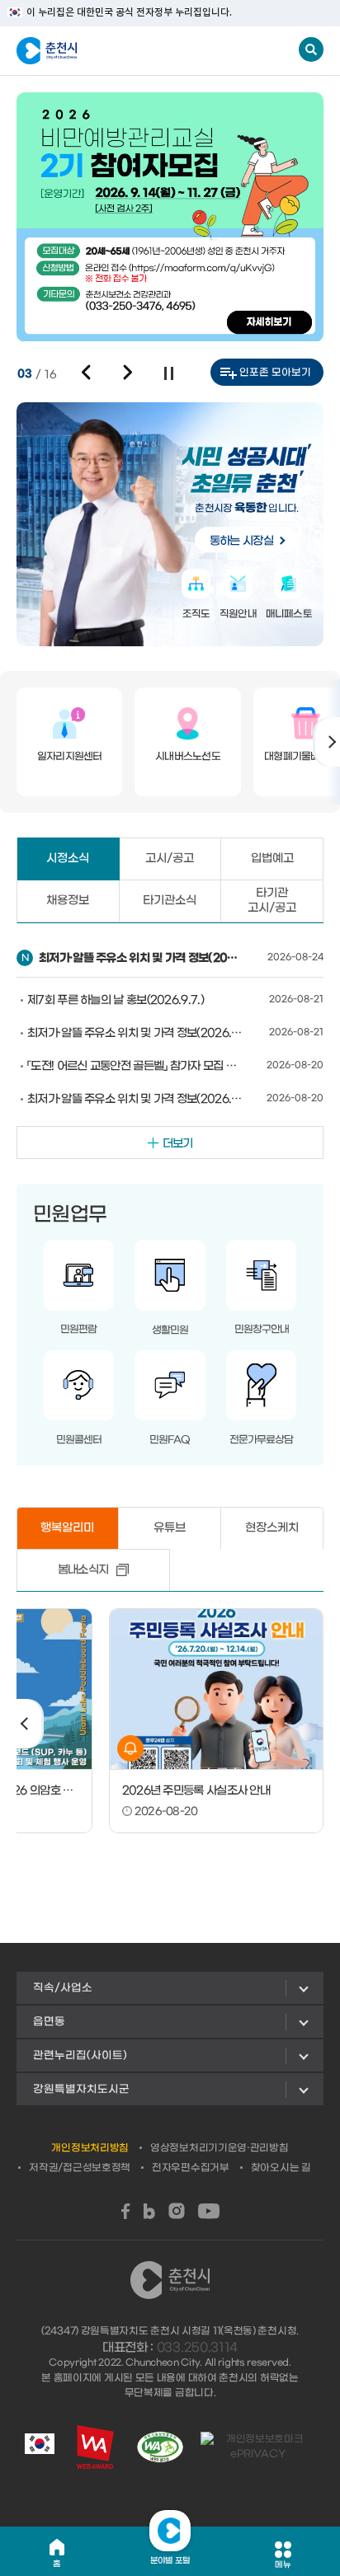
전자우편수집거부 (191, 2168)
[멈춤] (169, 373)
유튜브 (170, 1528)
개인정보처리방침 (90, 2148)
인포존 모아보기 (275, 373)
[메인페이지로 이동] (98, 51)
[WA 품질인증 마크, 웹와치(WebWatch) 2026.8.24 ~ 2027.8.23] (161, 2447)
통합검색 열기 (311, 49)
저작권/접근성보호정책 (80, 2168)
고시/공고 (170, 859)
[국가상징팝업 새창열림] (40, 2447)
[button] (87, 373)
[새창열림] (126, 2211)
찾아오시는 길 (281, 2168)
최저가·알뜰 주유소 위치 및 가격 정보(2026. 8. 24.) (142, 958)
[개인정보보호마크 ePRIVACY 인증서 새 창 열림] (258, 2447)
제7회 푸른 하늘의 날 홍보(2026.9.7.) (116, 1000)
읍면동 (49, 2022)
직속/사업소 (63, 1988)
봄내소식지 (83, 1570)
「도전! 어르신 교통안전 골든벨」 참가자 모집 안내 (136, 1066)
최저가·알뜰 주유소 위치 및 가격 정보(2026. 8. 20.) (136, 1099)
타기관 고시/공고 (272, 901)
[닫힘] (170, 2531)
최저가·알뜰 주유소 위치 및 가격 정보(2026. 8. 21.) (136, 1033)
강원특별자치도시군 (81, 2089)
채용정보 (68, 901)
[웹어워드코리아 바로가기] (95, 2447)
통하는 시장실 (241, 541)
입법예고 (272, 859)
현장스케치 (272, 1528)
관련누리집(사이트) (80, 2055)
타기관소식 (170, 901)
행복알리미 (67, 1528)
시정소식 (68, 859)
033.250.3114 (197, 2348)
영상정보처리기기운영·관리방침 (220, 2148)
